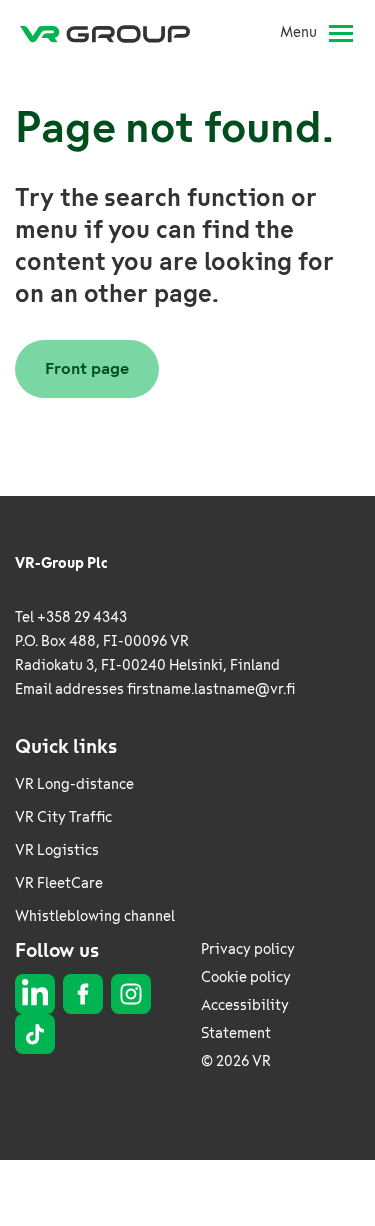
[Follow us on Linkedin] (35, 994)
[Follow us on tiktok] (35, 1034)
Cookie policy (246, 977)
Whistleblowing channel (95, 916)
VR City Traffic (63, 817)
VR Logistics (57, 850)
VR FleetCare (59, 883)
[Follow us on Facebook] (83, 994)
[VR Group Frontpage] (113, 33)
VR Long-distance (74, 784)
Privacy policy (248, 949)
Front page (87, 368)
